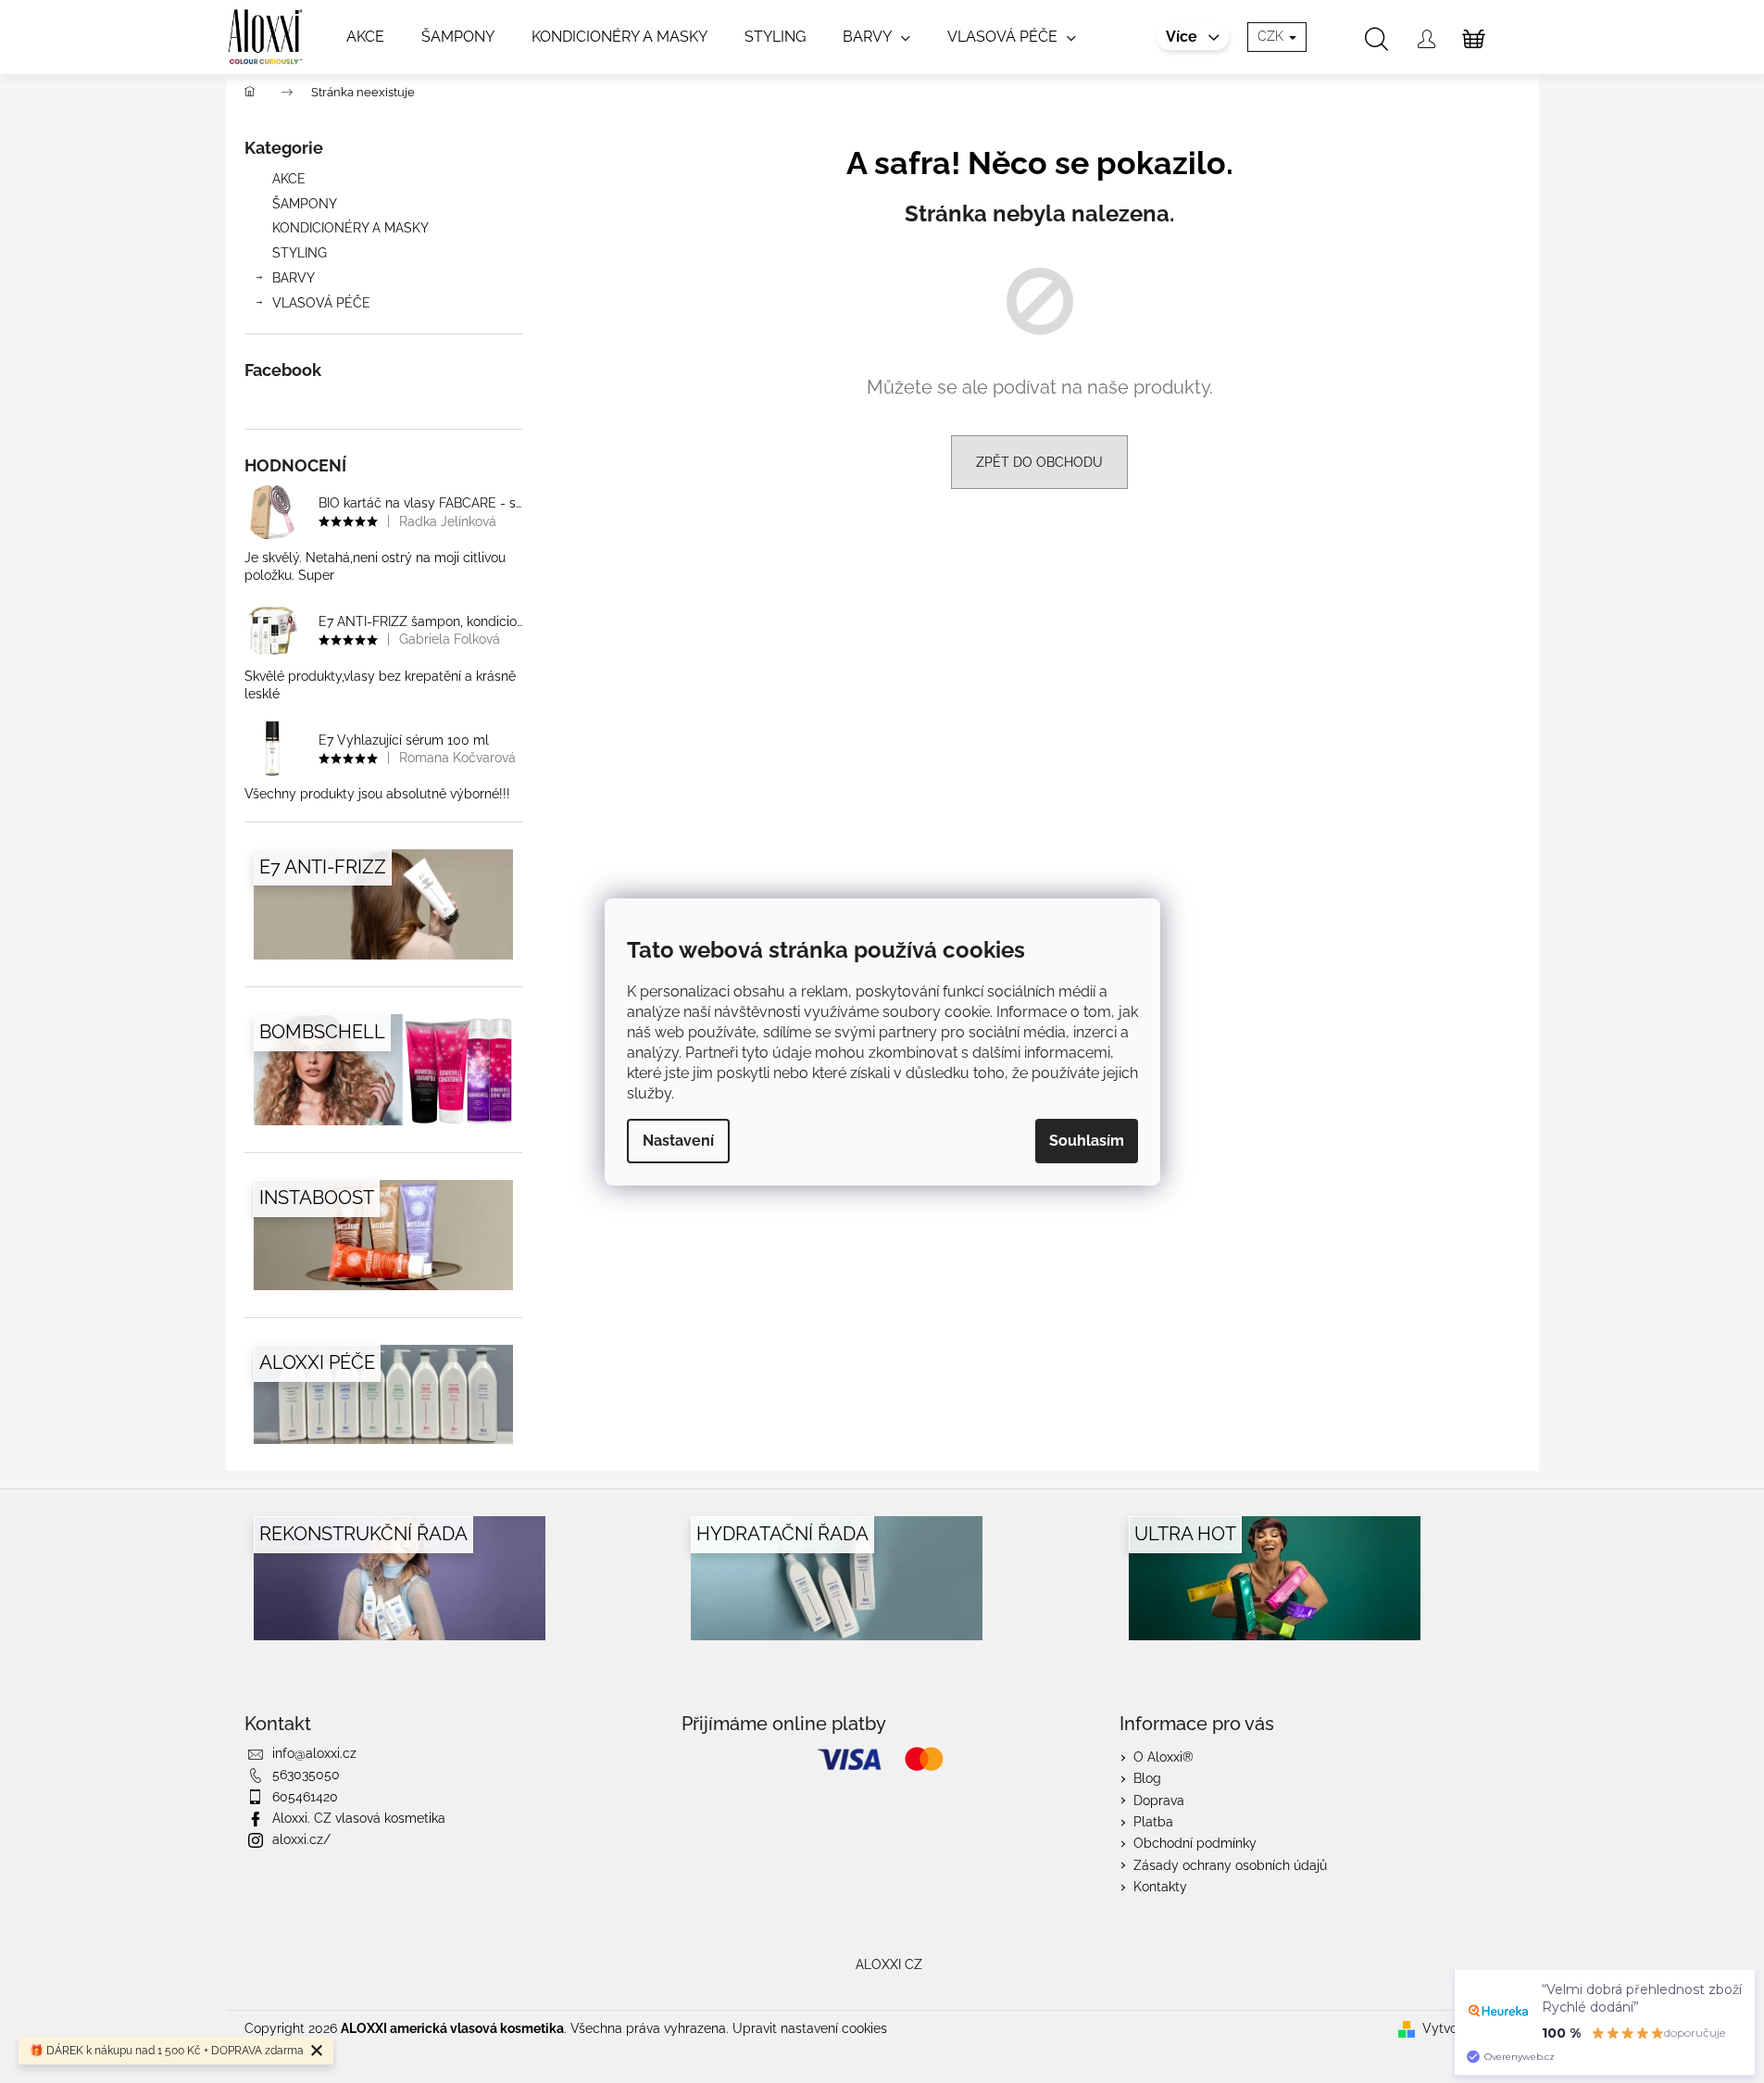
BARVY (294, 278)
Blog (1147, 1778)
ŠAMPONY (305, 204)
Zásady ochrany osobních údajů (1230, 1865)
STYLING (300, 253)
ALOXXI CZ (889, 1964)
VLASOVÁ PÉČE (321, 303)
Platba (1153, 1822)
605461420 (305, 1797)
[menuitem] (365, 37)
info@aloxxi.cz (314, 1753)
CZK (1272, 36)
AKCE (289, 179)
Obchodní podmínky (1195, 1843)
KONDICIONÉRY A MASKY (350, 228)
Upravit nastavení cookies (810, 2028)
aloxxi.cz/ (301, 1839)
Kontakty (1160, 1887)
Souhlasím (1087, 1141)
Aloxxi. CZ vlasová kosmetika (359, 1818)
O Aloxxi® (1163, 1757)
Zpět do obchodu (1039, 462)
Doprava (1159, 1801)
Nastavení (678, 1141)
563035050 (306, 1775)
